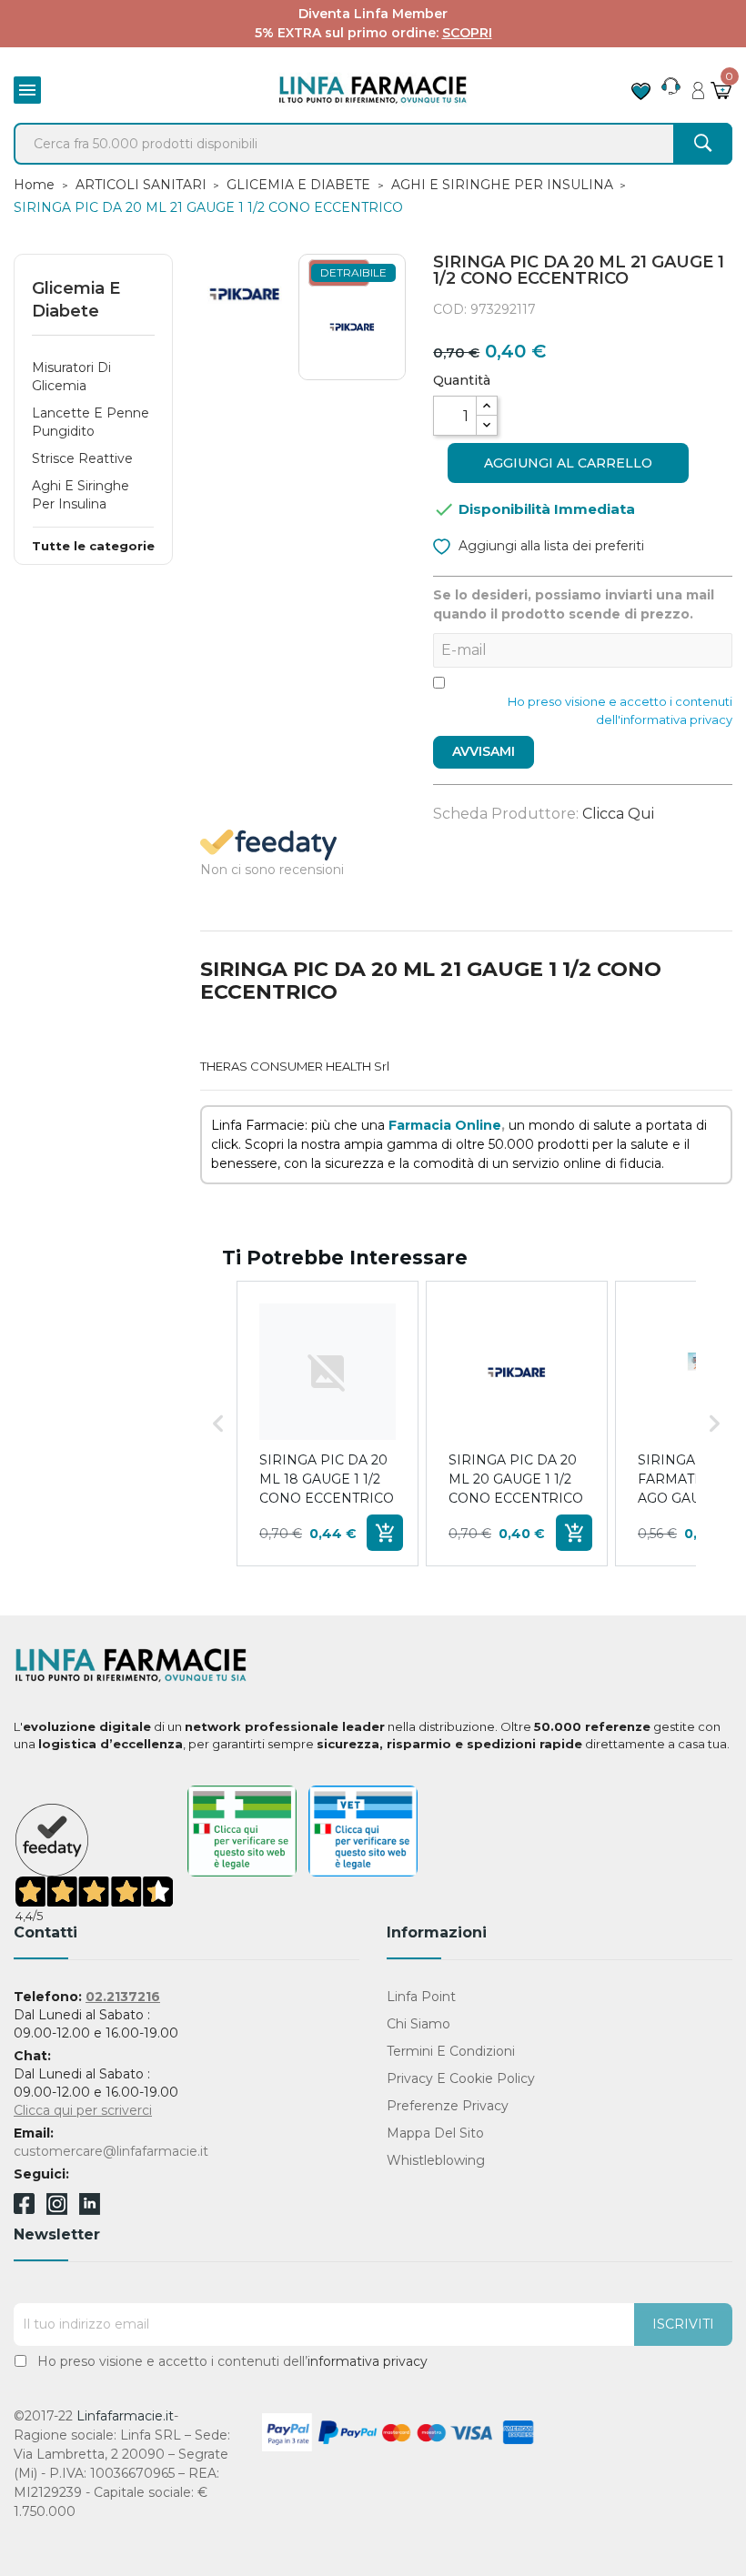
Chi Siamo (418, 2024)
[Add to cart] (385, 1533)
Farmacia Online (445, 1125)
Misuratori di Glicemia (71, 377)
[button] (218, 1424)
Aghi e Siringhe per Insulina (81, 495)
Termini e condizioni (451, 2051)
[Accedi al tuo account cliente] (698, 86)
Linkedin (90, 2210)
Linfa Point (421, 1997)
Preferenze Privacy (448, 2106)
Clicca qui (618, 814)
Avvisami (484, 751)
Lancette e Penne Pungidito (91, 422)
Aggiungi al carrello (568, 463)
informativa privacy (368, 2361)
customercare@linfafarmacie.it (111, 2151)
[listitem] (328, 1424)
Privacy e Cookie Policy (461, 2078)
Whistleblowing (436, 2160)
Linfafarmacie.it (125, 2416)
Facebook (24, 2207)
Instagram (57, 2210)
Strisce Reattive (82, 458)
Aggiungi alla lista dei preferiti (549, 546)
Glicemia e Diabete (76, 300)
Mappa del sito (435, 2133)
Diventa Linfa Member (373, 14)
